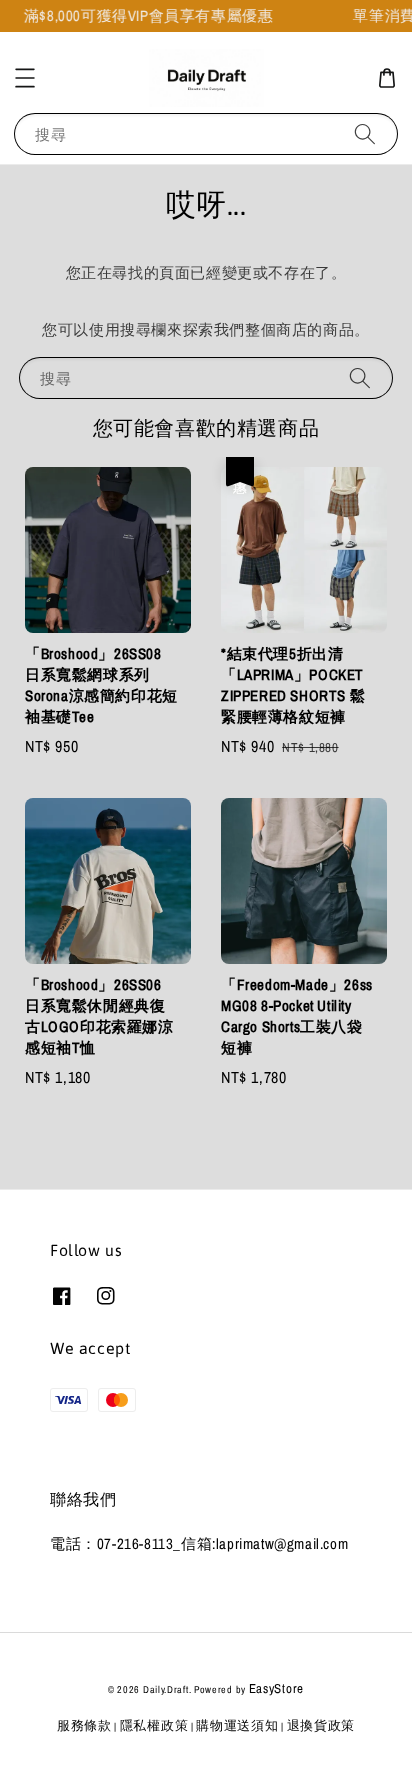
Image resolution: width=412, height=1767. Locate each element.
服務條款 (84, 1725)
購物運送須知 (237, 1725)
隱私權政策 (154, 1725)
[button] (25, 78)
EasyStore (276, 1688)
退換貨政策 (321, 1725)
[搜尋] (365, 133)
